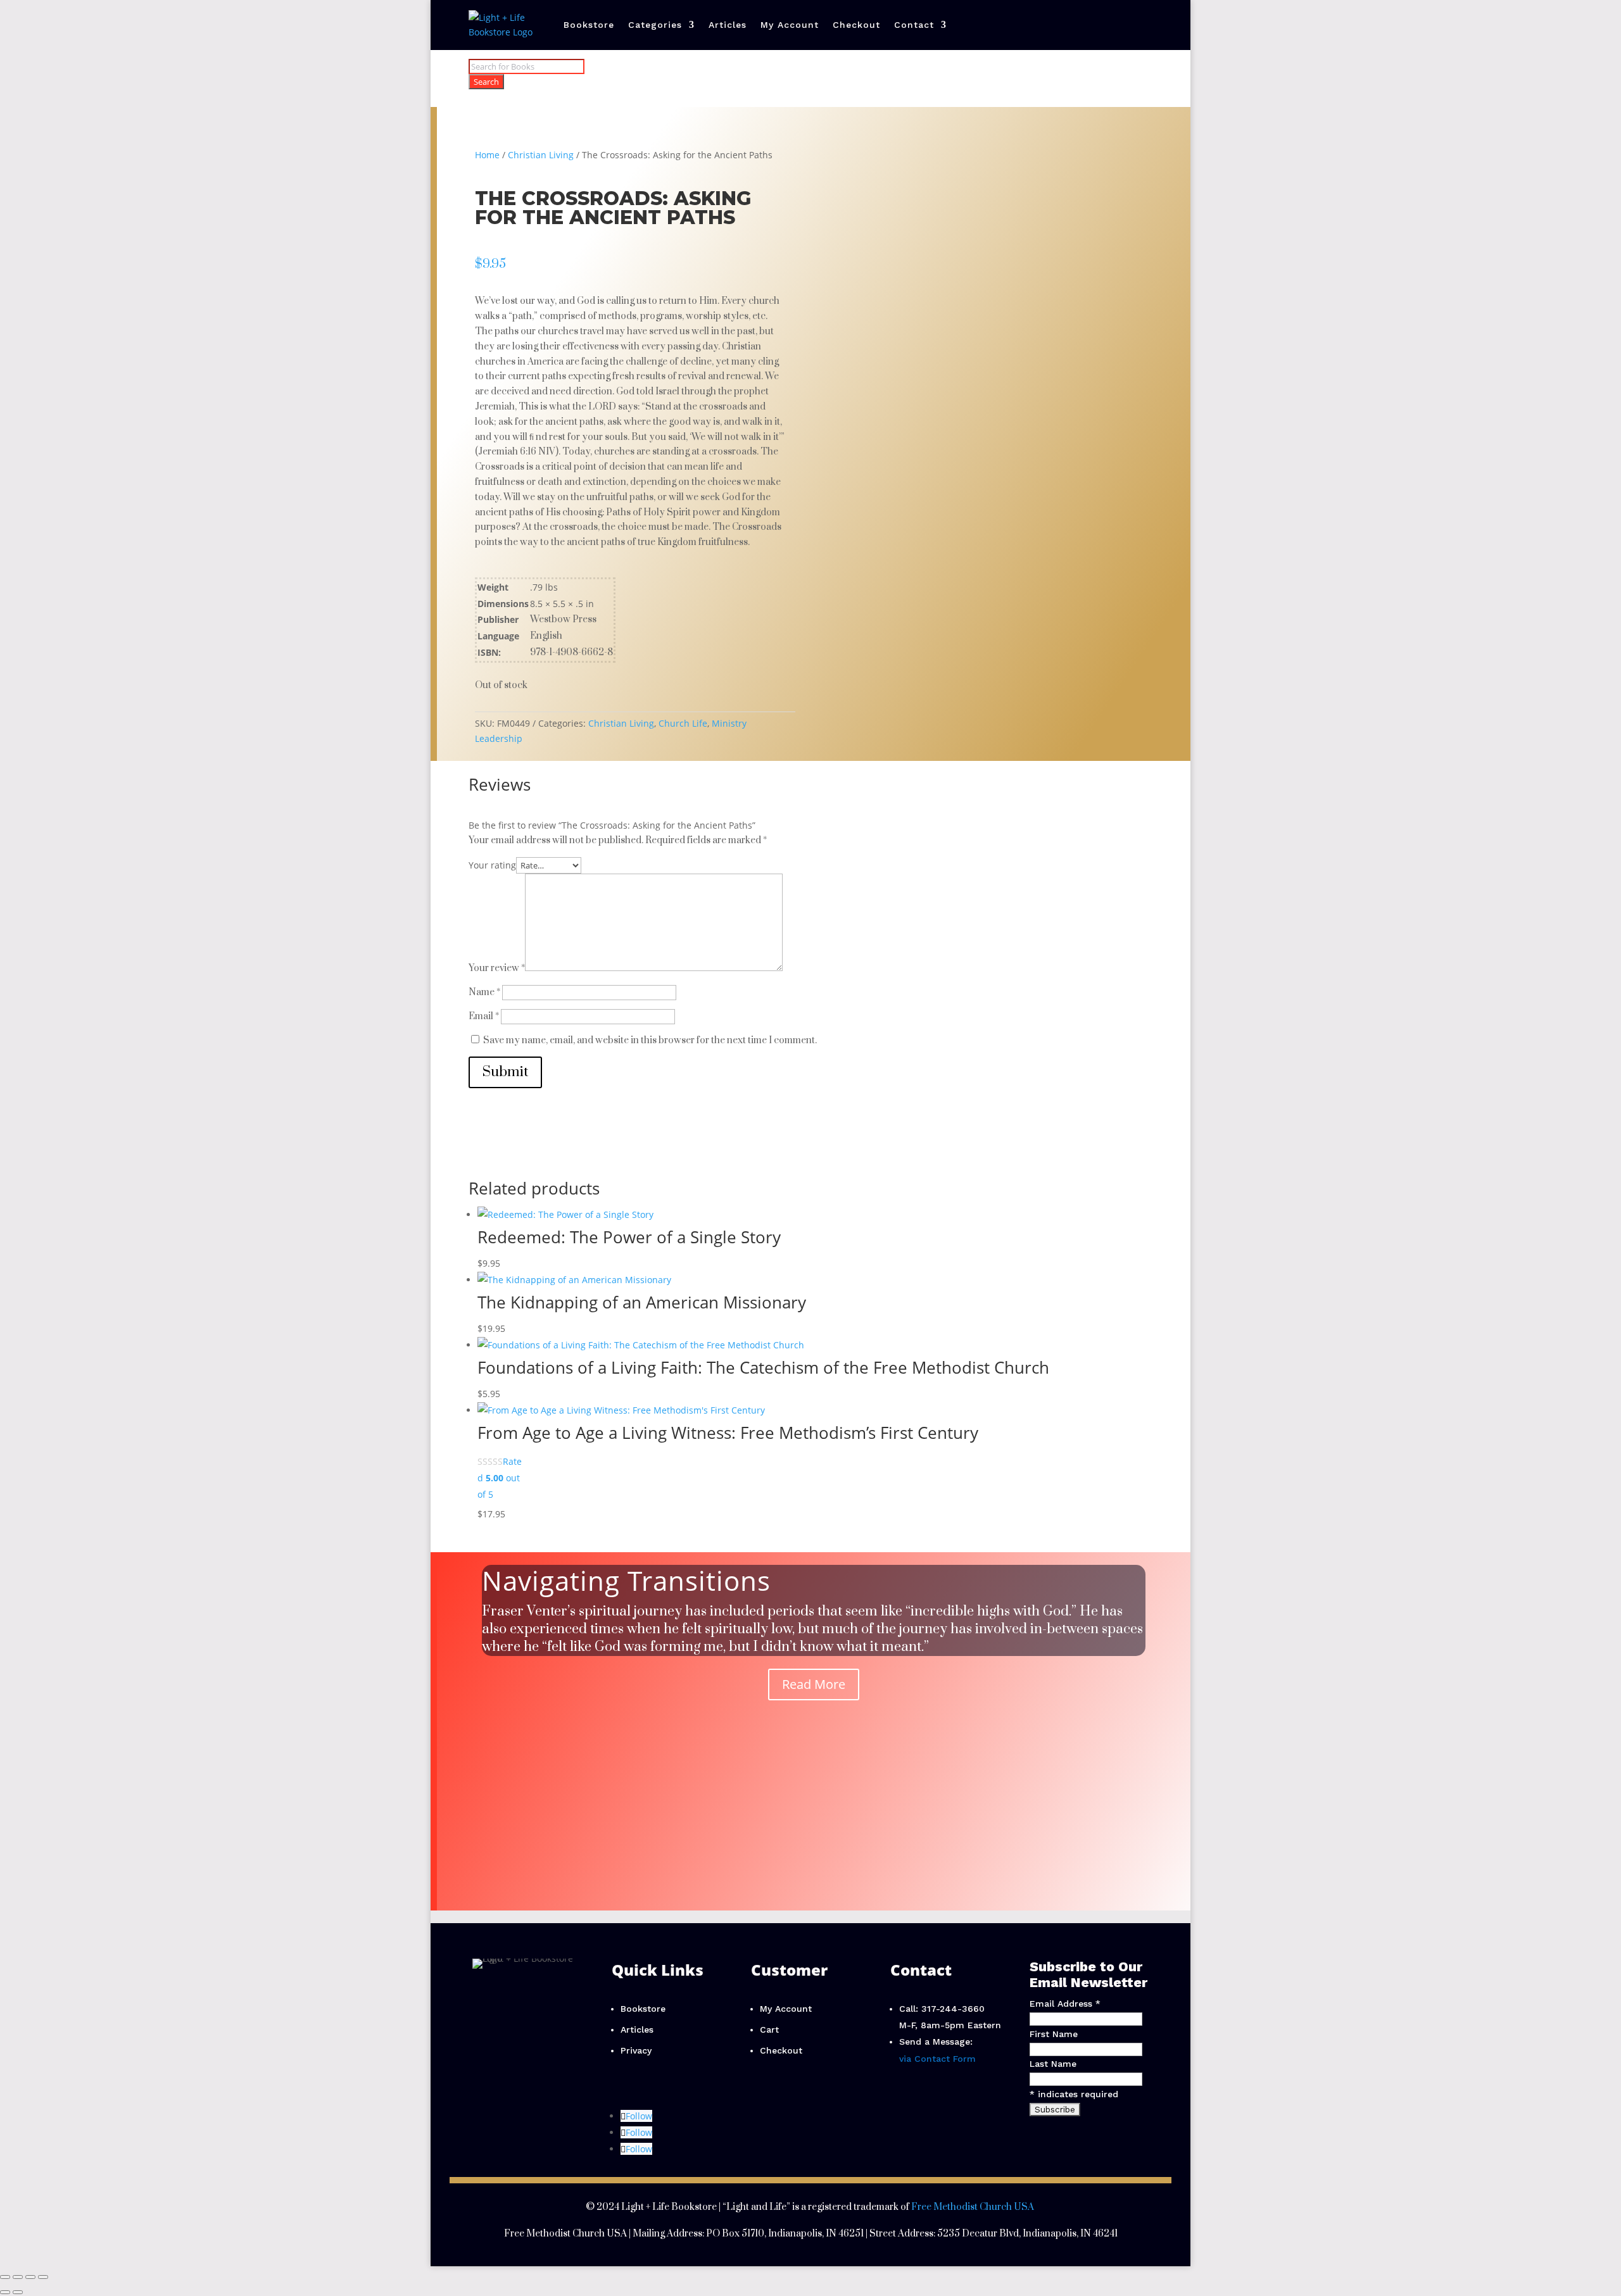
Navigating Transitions (626, 1580)
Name (484, 992)
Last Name (1053, 2064)
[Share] (30, 2277)
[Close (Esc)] (43, 2277)
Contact (914, 25)
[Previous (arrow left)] (5, 2292)
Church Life (683, 723)
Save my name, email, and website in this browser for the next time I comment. (650, 1040)
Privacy (636, 2050)
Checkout (856, 25)
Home (487, 155)
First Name (1054, 2034)
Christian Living (541, 155)
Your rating (492, 865)
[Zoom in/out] (5, 2277)
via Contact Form (937, 2059)
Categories (655, 25)
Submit (505, 1072)
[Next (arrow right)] (18, 2292)
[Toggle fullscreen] (18, 2277)
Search (486, 82)
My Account (790, 25)
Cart (769, 2029)
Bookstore (589, 25)
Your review (497, 968)
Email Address (1065, 2004)
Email (484, 1016)
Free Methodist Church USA (973, 2207)
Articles (728, 25)
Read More (814, 1684)
